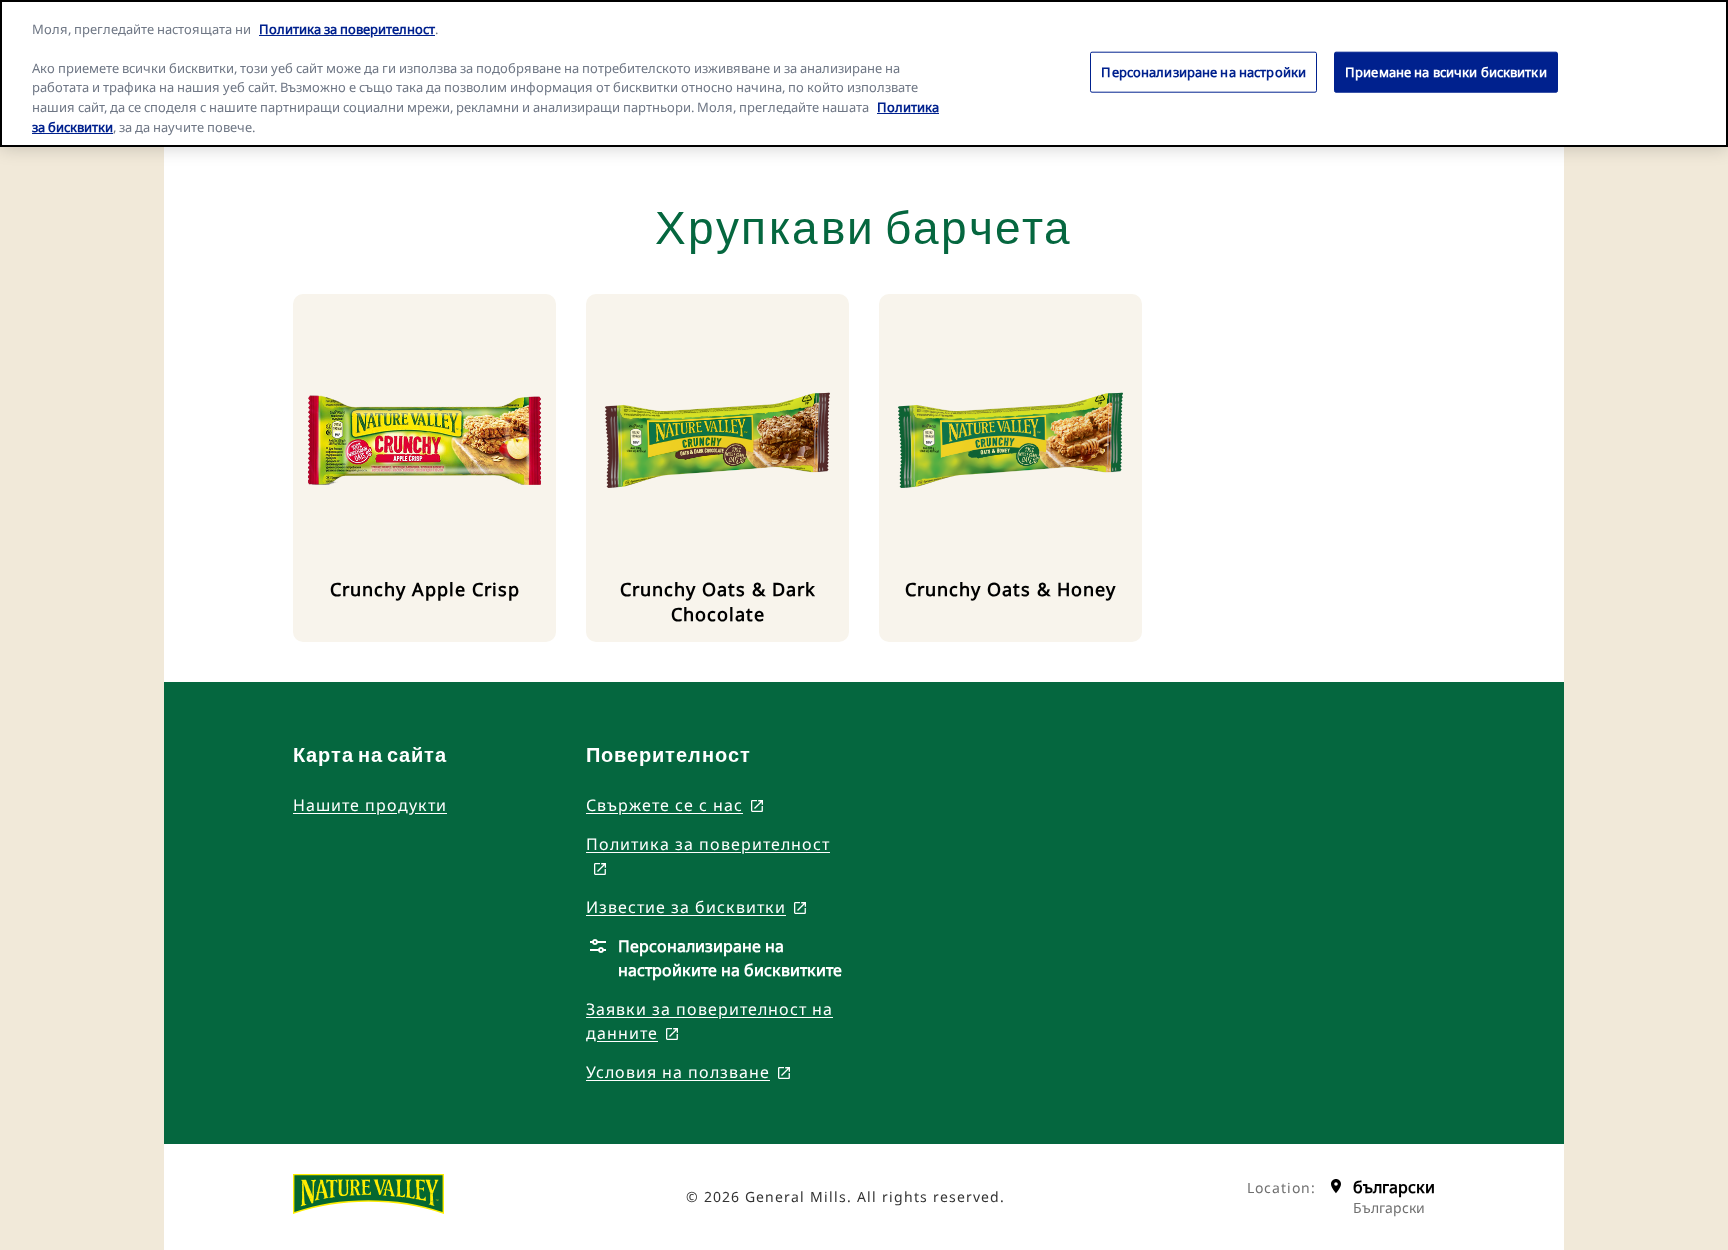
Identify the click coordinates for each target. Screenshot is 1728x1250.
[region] (864, 73)
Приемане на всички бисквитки (1446, 71)
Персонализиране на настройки (1203, 71)
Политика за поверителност (347, 29)
